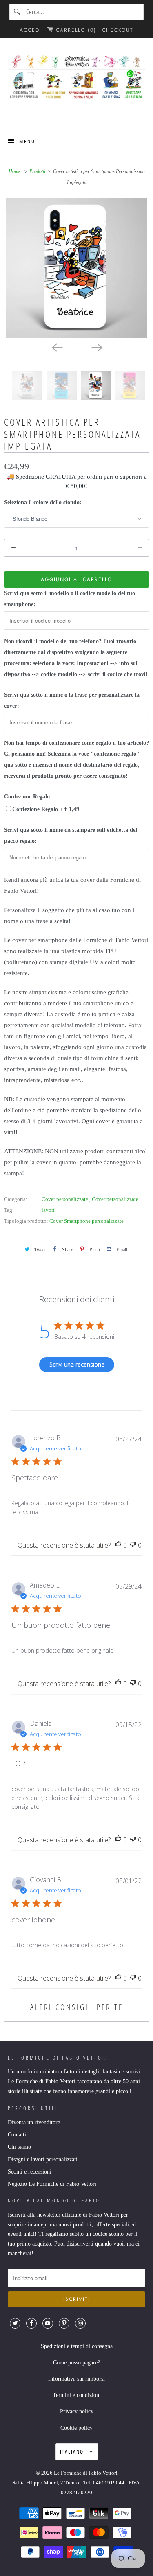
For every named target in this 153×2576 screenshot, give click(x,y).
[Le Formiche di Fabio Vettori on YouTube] (48, 2323)
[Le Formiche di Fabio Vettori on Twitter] (15, 2323)
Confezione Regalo (27, 797)
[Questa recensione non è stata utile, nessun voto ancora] (133, 1545)
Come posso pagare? (76, 2363)
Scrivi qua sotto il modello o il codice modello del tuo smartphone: (70, 599)
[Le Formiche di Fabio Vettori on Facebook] (31, 2323)
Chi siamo (19, 2147)
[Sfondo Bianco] (76, 268)
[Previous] (57, 347)
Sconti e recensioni (30, 2172)
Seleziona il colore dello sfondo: (43, 502)
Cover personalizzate (65, 1199)
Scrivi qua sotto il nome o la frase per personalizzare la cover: (72, 700)
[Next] (97, 347)
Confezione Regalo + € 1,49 (46, 809)
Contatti (17, 2135)
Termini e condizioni (77, 2395)
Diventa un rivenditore (34, 2122)
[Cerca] (18, 12)
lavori (48, 1210)
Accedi (31, 30)
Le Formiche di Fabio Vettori (86, 2473)
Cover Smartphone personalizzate (86, 1221)
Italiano (73, 2451)
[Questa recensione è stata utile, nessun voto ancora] (118, 1545)
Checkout (118, 30)
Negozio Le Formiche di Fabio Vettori (52, 2184)
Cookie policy (76, 2428)
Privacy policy (77, 2411)
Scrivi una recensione (77, 1364)
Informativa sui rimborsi (76, 2379)
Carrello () (75, 30)
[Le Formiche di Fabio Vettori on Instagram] (80, 2323)
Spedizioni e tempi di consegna (77, 2346)
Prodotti (38, 171)
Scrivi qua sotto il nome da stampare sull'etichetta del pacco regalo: (71, 835)
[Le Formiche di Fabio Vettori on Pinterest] (64, 2323)
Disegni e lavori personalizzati (43, 2159)
